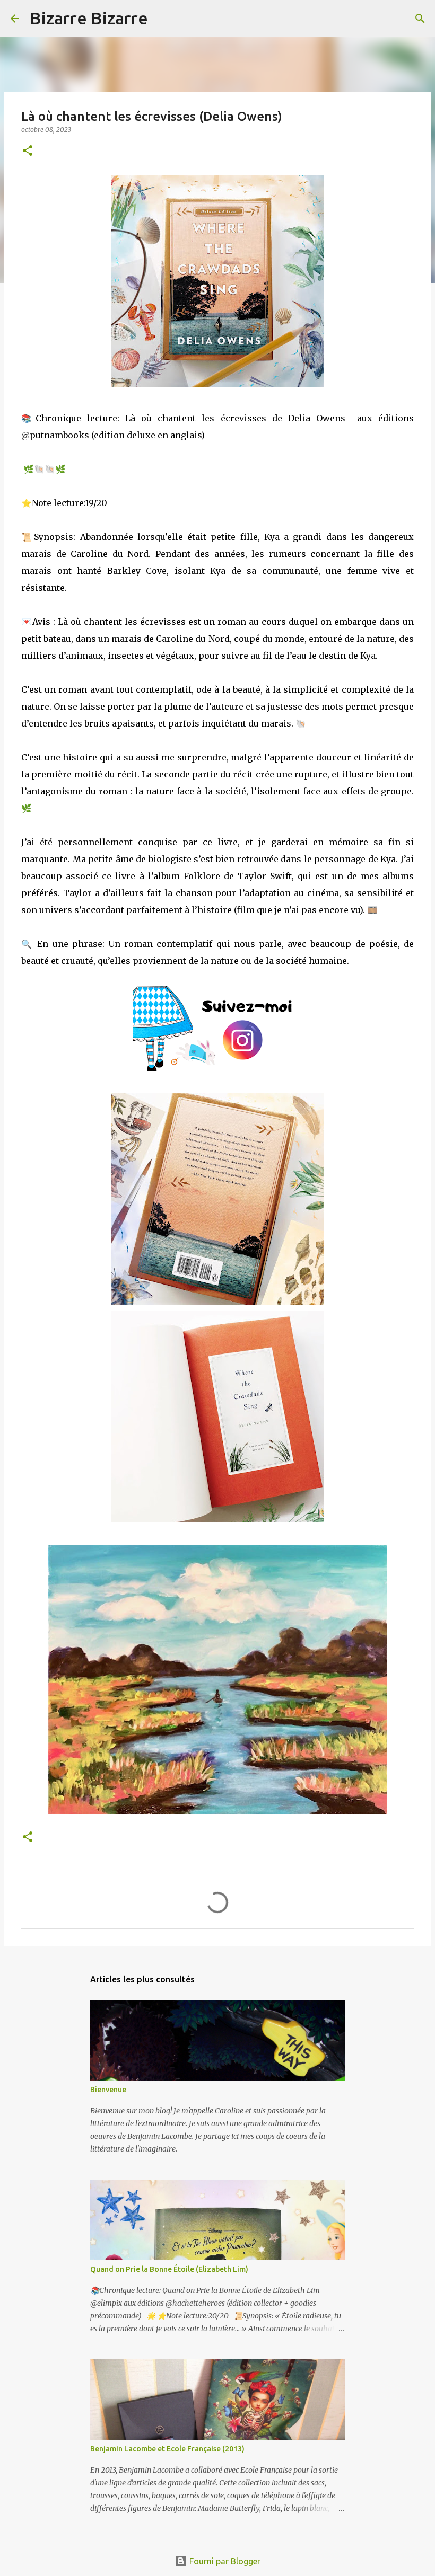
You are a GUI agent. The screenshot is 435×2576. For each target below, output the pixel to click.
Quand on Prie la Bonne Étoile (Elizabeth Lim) (169, 2269)
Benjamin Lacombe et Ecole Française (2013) (167, 2449)
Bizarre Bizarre (89, 18)
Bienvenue (108, 2090)
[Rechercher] (163, 19)
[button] (28, 151)
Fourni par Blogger (224, 2561)
